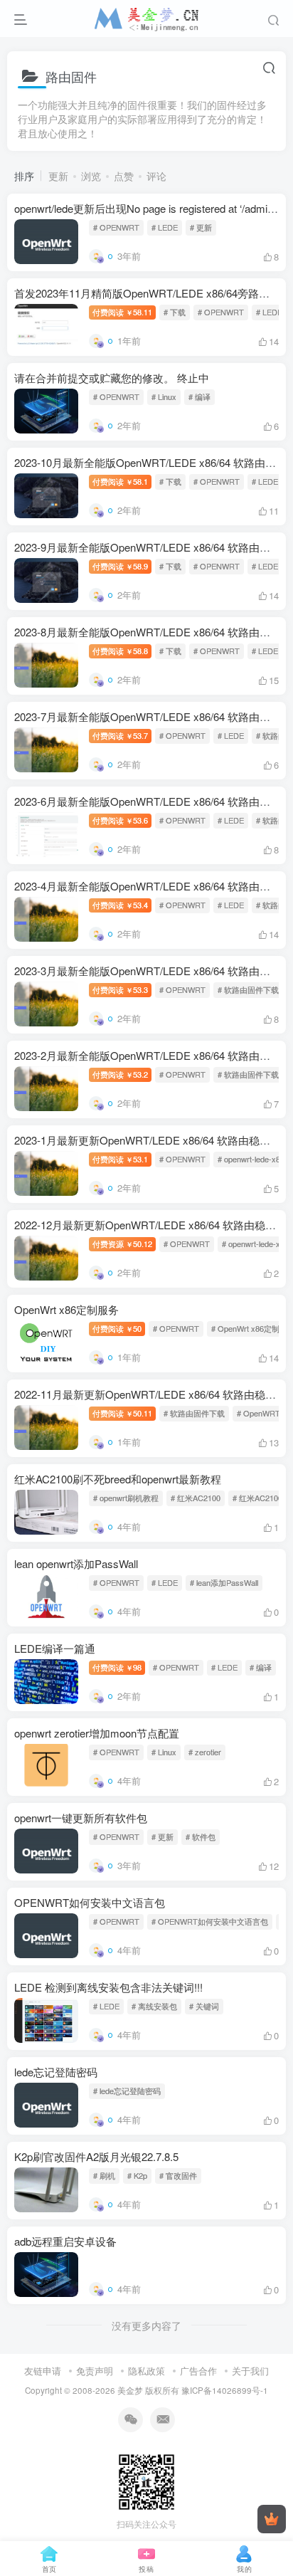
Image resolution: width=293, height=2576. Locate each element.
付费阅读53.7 (120, 735)
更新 (58, 176)
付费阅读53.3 (120, 989)
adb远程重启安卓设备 (65, 2241)
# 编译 (199, 396)
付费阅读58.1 (120, 481)
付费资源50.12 (122, 1244)
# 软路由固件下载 (248, 989)
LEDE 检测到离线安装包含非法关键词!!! (108, 1987)
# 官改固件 (178, 2175)
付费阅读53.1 (120, 1159)
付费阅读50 (117, 1328)
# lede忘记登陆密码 (127, 2091)
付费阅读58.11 (122, 312)
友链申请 (43, 2371)
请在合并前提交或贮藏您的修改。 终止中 (112, 378)
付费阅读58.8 (120, 651)
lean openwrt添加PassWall (76, 1563)
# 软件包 (201, 1836)
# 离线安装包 (154, 2006)
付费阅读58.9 (120, 566)
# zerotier (205, 1752)
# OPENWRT (116, 227)
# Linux (164, 396)
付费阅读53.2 (120, 1074)
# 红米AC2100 (196, 1498)
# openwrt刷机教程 (126, 1498)
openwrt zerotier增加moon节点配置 (97, 1733)
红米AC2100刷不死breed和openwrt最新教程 (118, 1479)
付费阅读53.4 (120, 905)
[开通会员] (272, 2519)
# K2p (137, 2175)
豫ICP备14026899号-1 (225, 2390)
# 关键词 (204, 2006)
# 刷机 (104, 2175)
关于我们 (250, 2371)
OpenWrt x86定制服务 (66, 1309)
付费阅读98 (117, 1667)
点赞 (124, 176)
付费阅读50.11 (122, 1413)
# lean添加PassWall (224, 1582)
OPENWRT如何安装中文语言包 (90, 1902)
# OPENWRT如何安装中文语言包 (210, 1921)
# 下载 (175, 312)
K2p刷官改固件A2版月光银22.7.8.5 (96, 2156)
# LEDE (165, 227)
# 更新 (201, 227)
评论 (156, 176)
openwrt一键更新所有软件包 (81, 1818)
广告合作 (198, 2371)
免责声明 (95, 2371)
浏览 (91, 176)
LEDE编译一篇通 (55, 1648)
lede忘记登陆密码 (56, 2072)
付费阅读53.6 (120, 820)
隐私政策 (146, 2371)
